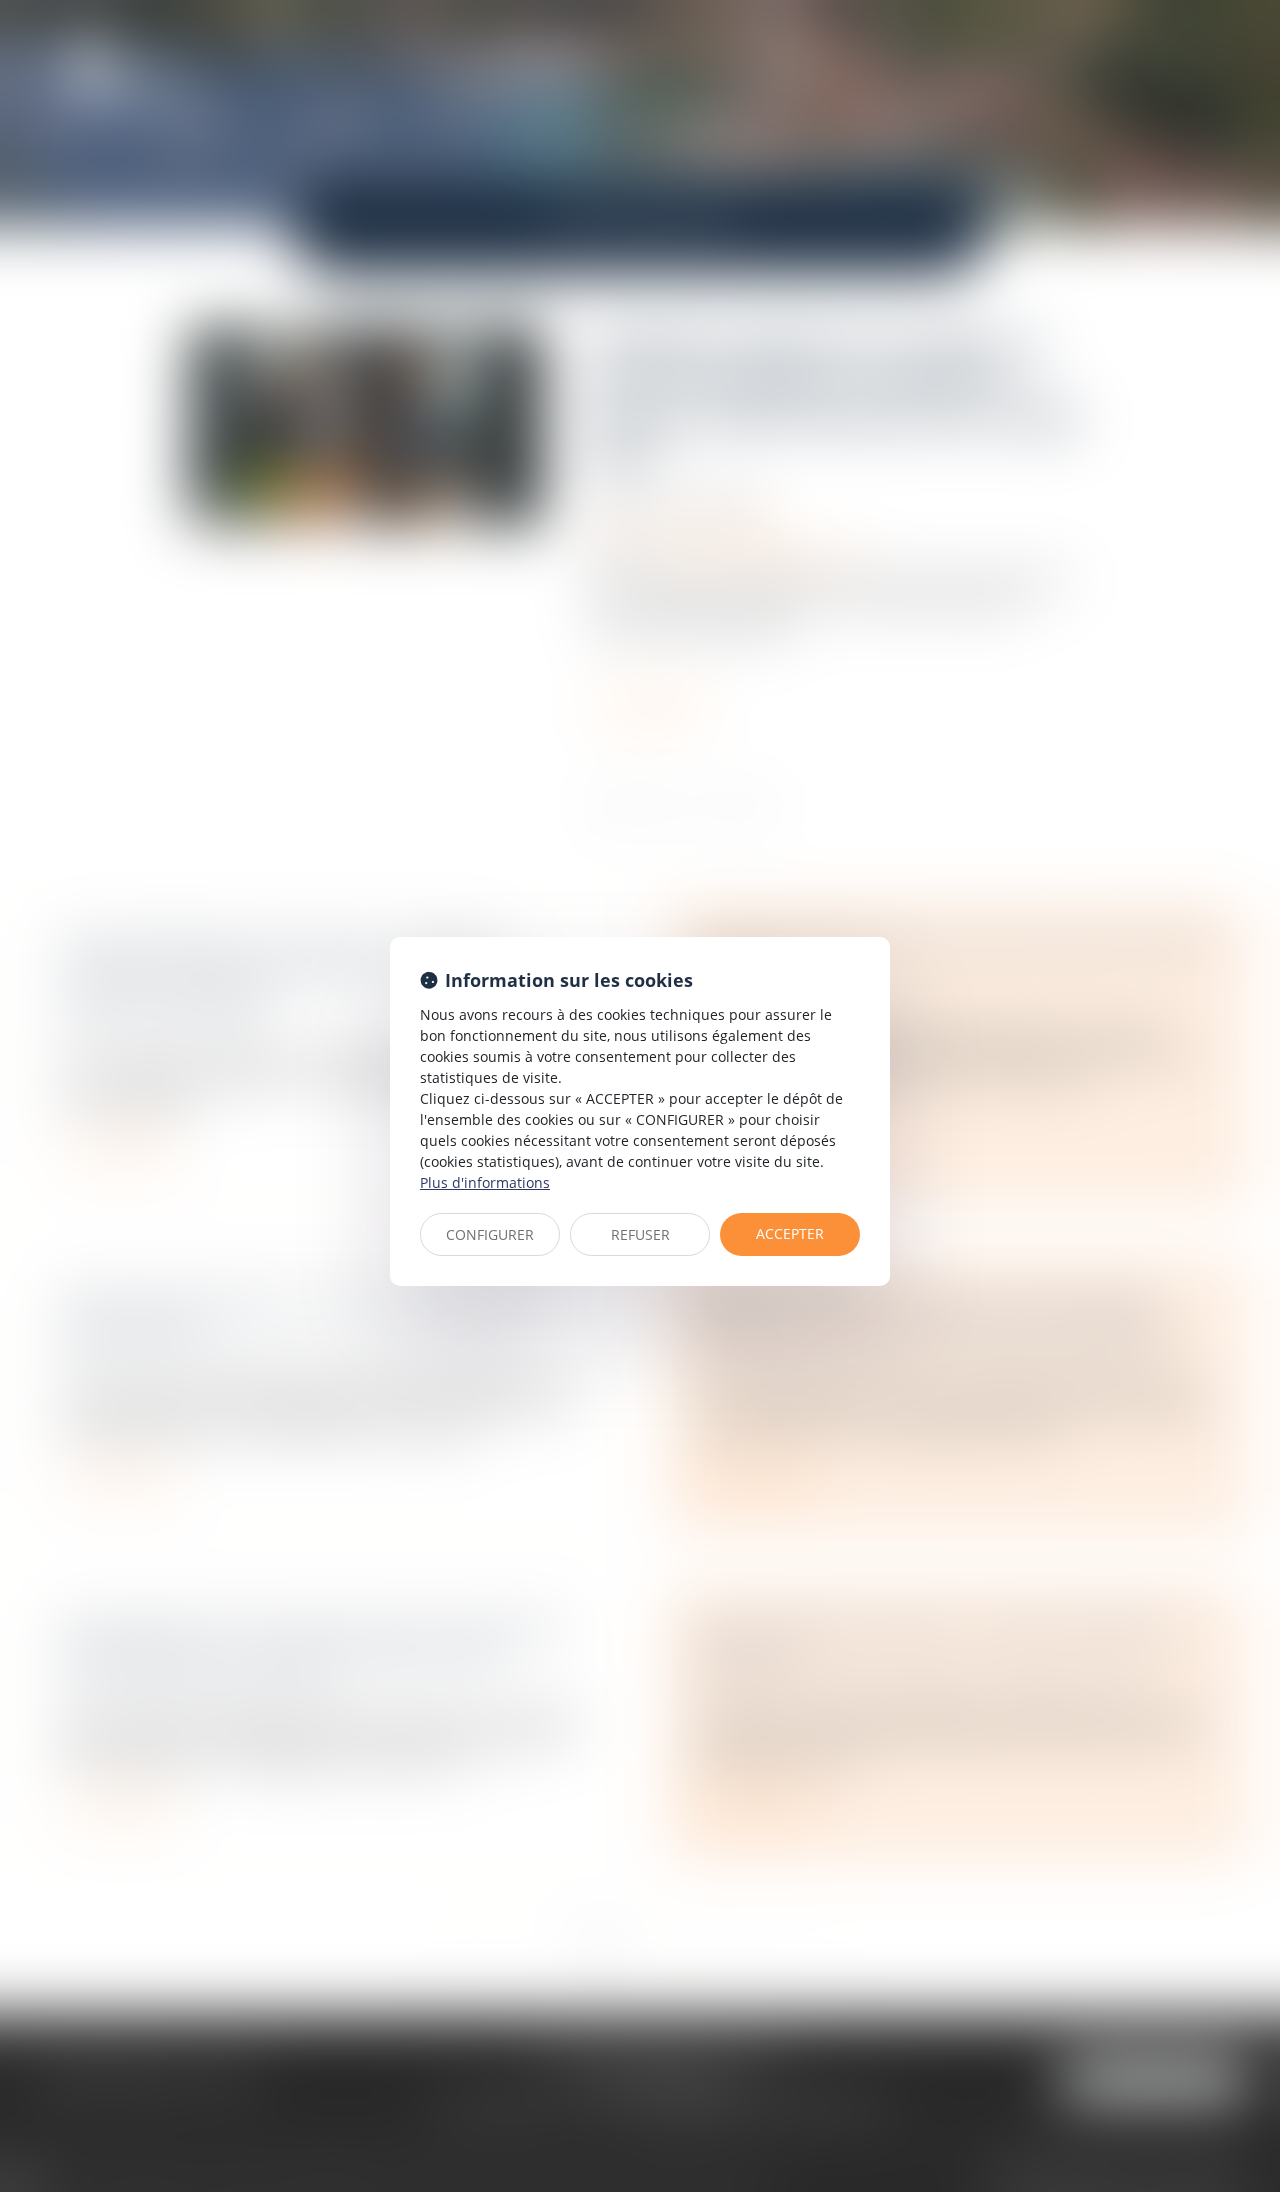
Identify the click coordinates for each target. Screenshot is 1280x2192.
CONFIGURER (490, 1234)
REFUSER (640, 1234)
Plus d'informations (485, 1182)
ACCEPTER (790, 1233)
